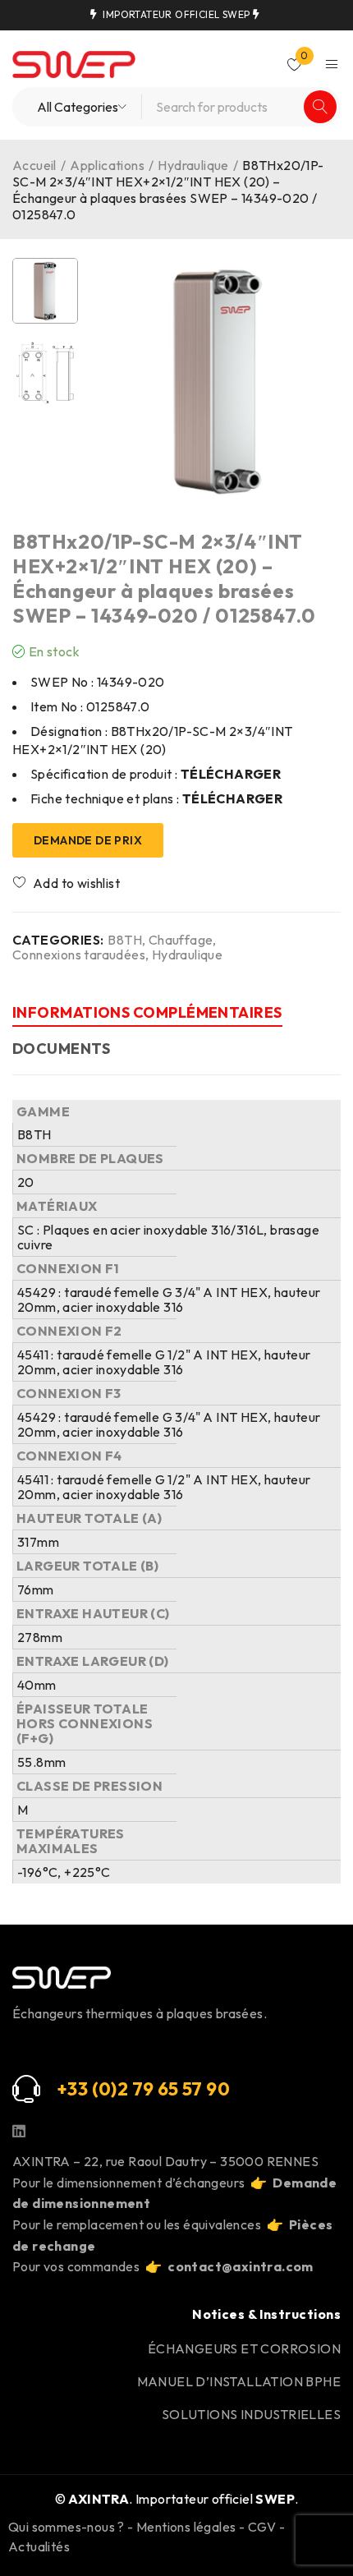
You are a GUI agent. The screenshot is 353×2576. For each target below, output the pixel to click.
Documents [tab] (61, 1049)
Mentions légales (186, 2527)
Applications (107, 165)
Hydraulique (193, 165)
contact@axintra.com (241, 2266)
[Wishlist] (67, 883)
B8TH (125, 940)
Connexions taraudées (79, 954)
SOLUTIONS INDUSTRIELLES (251, 2414)
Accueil (34, 165)
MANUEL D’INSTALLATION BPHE (239, 2381)
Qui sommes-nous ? (66, 2527)
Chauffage (181, 940)
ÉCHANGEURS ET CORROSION (244, 2348)
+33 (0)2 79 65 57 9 (137, 2089)
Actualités (39, 2546)
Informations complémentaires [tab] (147, 1012)
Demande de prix (88, 840)
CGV (262, 2527)
